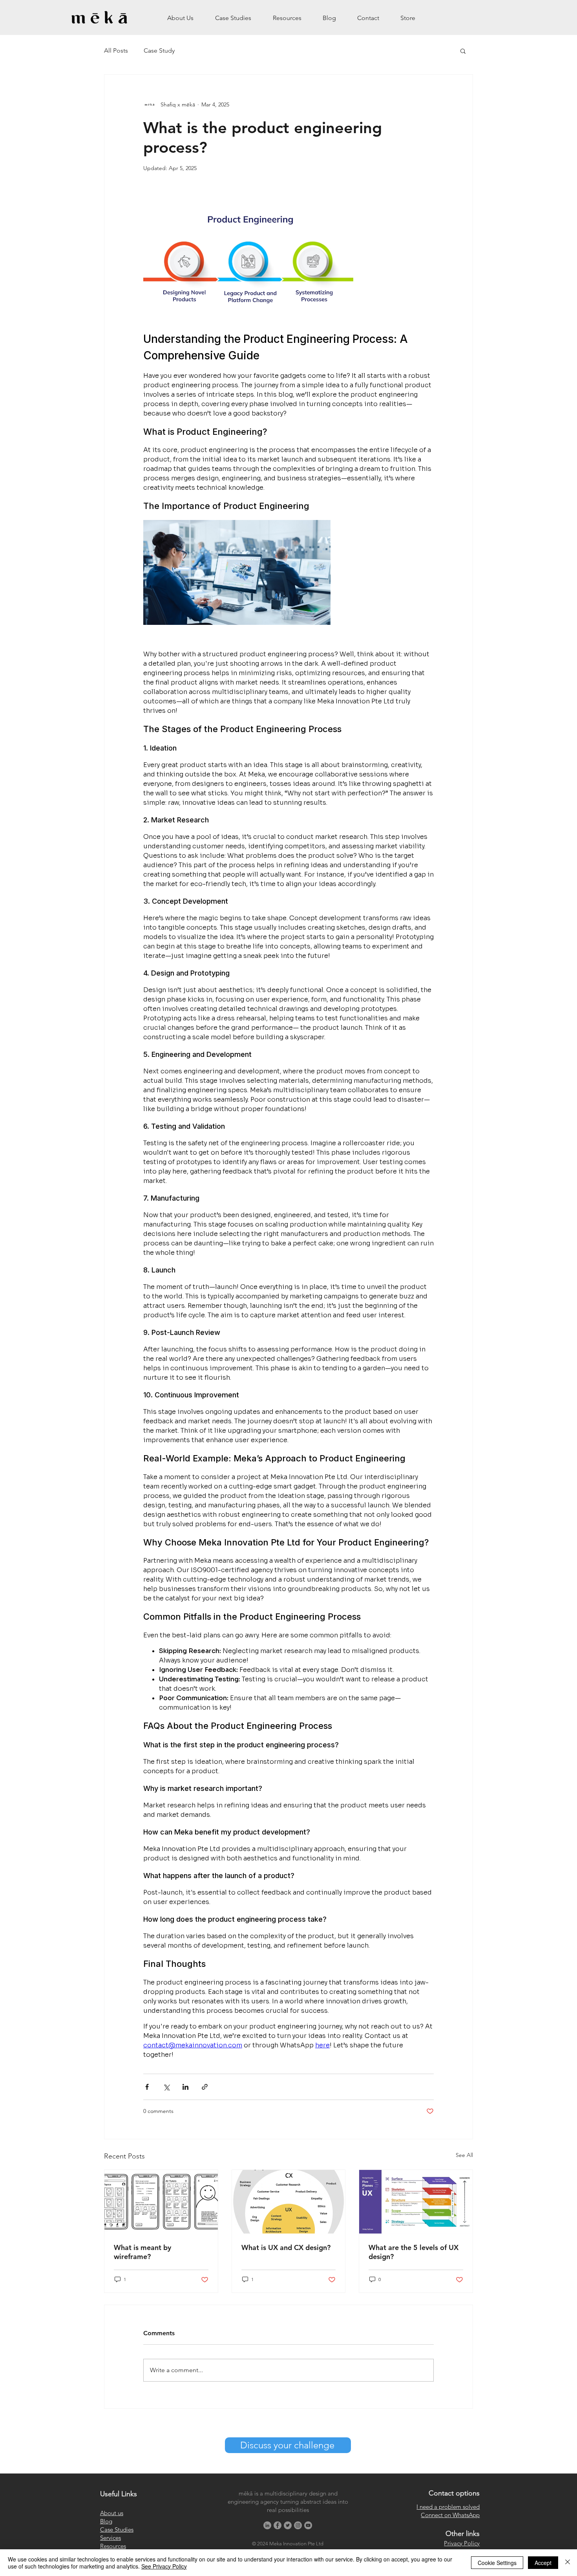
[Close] (568, 2563)
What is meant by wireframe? (142, 2252)
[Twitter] (288, 2525)
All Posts (116, 51)
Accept (543, 2563)
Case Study (159, 51)
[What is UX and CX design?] (289, 2202)
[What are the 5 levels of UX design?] (416, 2202)
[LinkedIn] (267, 2525)
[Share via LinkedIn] (185, 2087)
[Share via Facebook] (147, 2087)
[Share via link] (205, 2087)
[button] (463, 51)
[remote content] (288, 1123)
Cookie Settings (497, 2563)
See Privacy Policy (164, 2566)
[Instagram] (298, 2525)
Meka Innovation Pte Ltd (296, 2544)
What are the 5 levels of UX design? (414, 2252)
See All (464, 2155)
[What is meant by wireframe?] (161, 2202)
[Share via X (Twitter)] (166, 2087)
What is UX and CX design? (286, 2247)
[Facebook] (278, 2525)
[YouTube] (308, 2525)
